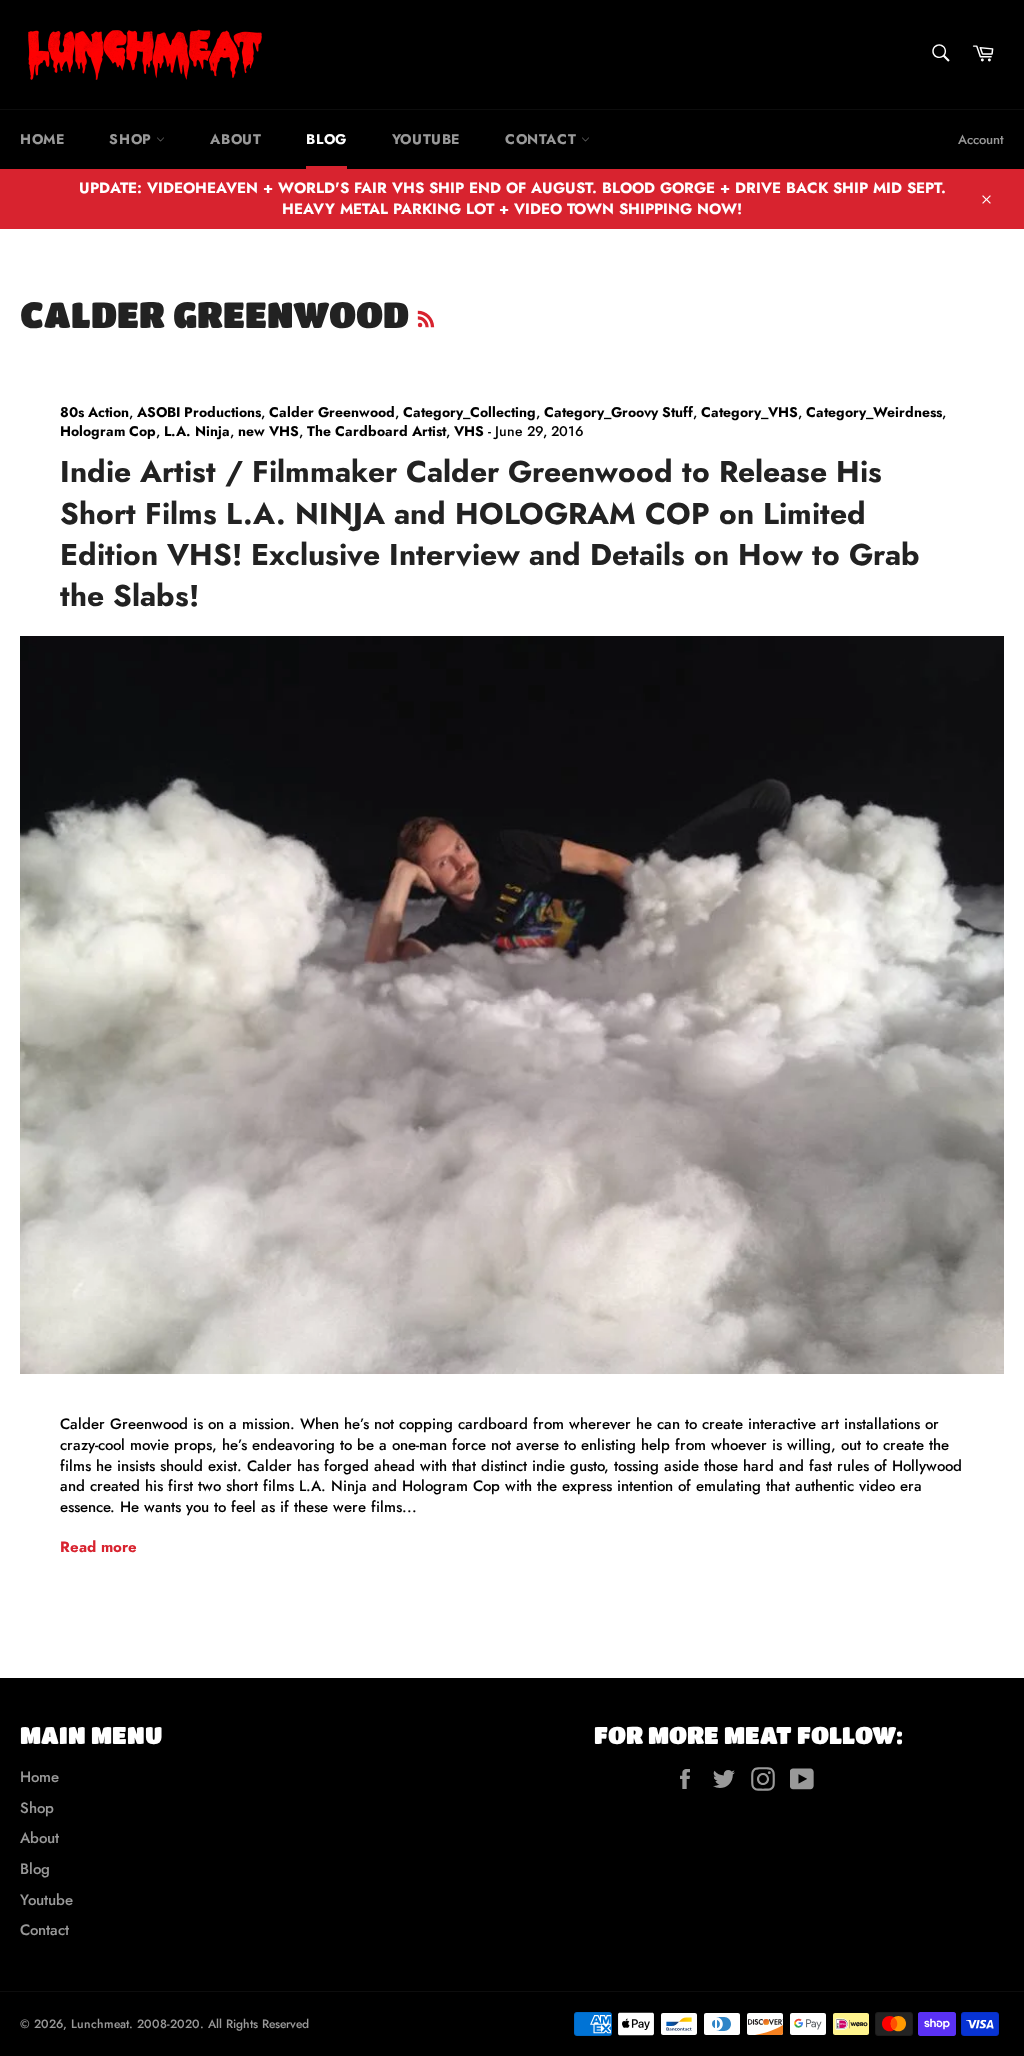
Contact (543, 139)
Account (981, 139)
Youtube (426, 139)
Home (42, 139)
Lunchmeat (100, 2024)
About (235, 139)
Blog (326, 139)
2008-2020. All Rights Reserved (223, 2024)
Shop (132, 139)
